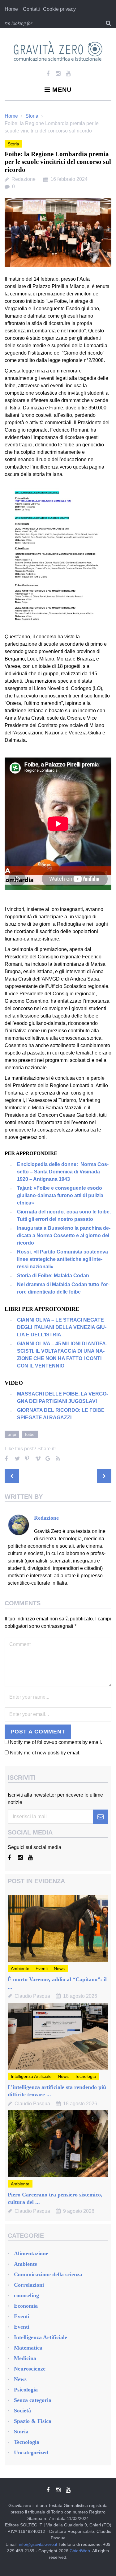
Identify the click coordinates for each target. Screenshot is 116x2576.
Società (22, 2411)
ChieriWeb (80, 2551)
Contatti (31, 9)
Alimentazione (31, 2253)
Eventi (42, 1969)
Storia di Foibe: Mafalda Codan (53, 1276)
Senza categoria (33, 2400)
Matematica (28, 2348)
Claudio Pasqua (32, 1996)
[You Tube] (68, 74)
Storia (32, 116)
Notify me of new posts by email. (45, 1753)
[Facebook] (48, 74)
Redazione (24, 179)
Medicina (25, 2358)
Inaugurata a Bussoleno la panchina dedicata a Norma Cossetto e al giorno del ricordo (64, 1235)
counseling (26, 2295)
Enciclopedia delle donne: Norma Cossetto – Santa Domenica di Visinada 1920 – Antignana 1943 (63, 1172)
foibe (30, 1434)
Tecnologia (85, 2076)
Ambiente (20, 1969)
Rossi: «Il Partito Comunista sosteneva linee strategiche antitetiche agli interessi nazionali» (62, 1259)
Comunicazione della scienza (48, 2274)
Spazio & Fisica (33, 2421)
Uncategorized (31, 2452)
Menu (62, 90)
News (59, 1969)
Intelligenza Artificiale (31, 2076)
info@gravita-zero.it (38, 2544)
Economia (26, 2306)
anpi (12, 1434)
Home (11, 9)
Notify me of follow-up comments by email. (56, 1742)
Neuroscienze (30, 2369)
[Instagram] (58, 74)
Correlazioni (29, 2285)
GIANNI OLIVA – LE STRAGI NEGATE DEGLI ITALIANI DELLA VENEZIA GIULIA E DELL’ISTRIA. (62, 1327)
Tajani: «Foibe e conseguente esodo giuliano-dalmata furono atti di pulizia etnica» (60, 1195)
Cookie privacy (59, 9)
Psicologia (26, 2390)
